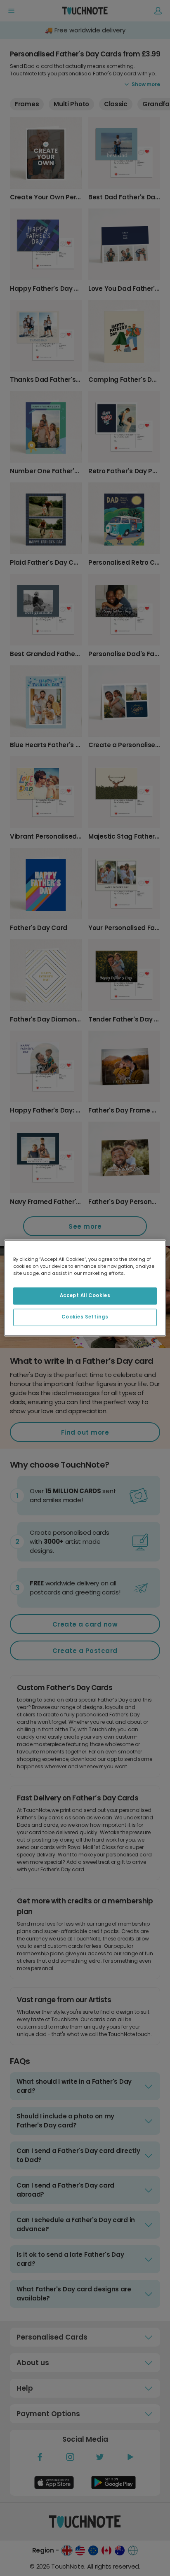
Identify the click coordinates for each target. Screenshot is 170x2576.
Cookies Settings (85, 1317)
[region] (85, 1288)
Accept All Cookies (85, 1296)
